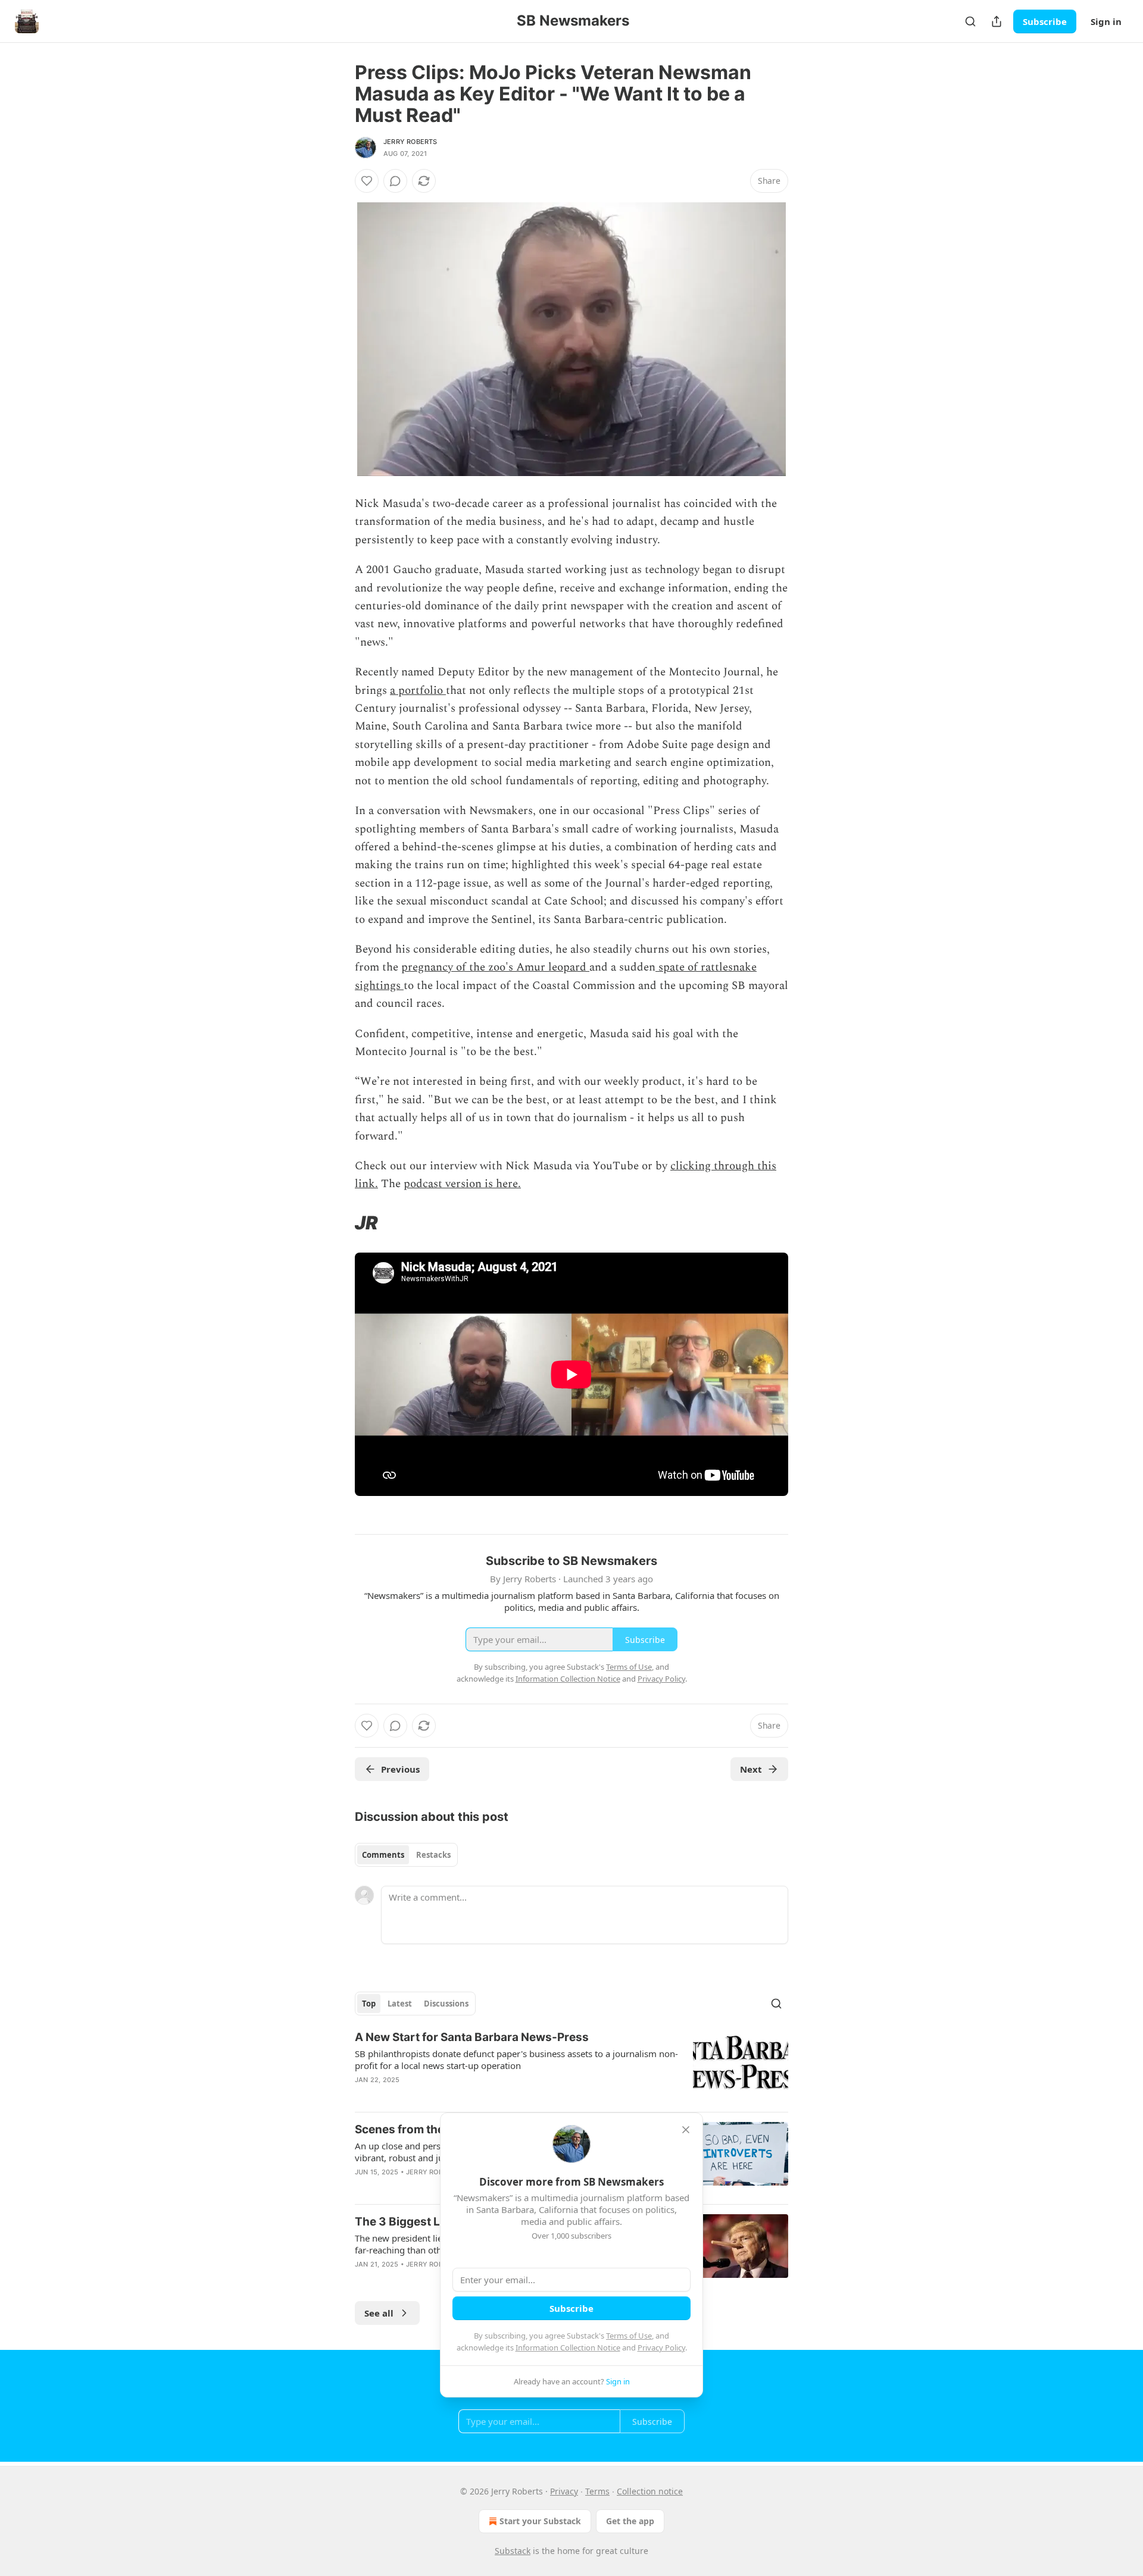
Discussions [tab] (446, 2004)
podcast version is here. (462, 1184)
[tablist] (406, 1855)
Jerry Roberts (410, 142)
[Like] (367, 181)
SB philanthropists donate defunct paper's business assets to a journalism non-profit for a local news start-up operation (516, 2059)
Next (751, 1769)
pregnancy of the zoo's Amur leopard (495, 967)
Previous (400, 1769)
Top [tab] (369, 2004)
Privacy (564, 2491)
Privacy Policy (661, 2347)
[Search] (970, 21)
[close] (686, 2130)
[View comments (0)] (395, 181)
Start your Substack (540, 2521)
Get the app (630, 2521)
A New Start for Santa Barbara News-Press (472, 2037)
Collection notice (650, 2491)
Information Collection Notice (568, 2347)
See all (379, 2313)
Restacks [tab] (433, 1855)
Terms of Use (629, 2336)
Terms (597, 2491)
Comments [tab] (383, 1855)
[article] (571, 2066)
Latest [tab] (400, 2004)
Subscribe (1045, 21)
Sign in (1106, 21)
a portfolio (418, 691)
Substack (513, 2551)
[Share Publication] (997, 21)
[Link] (338, 1223)
